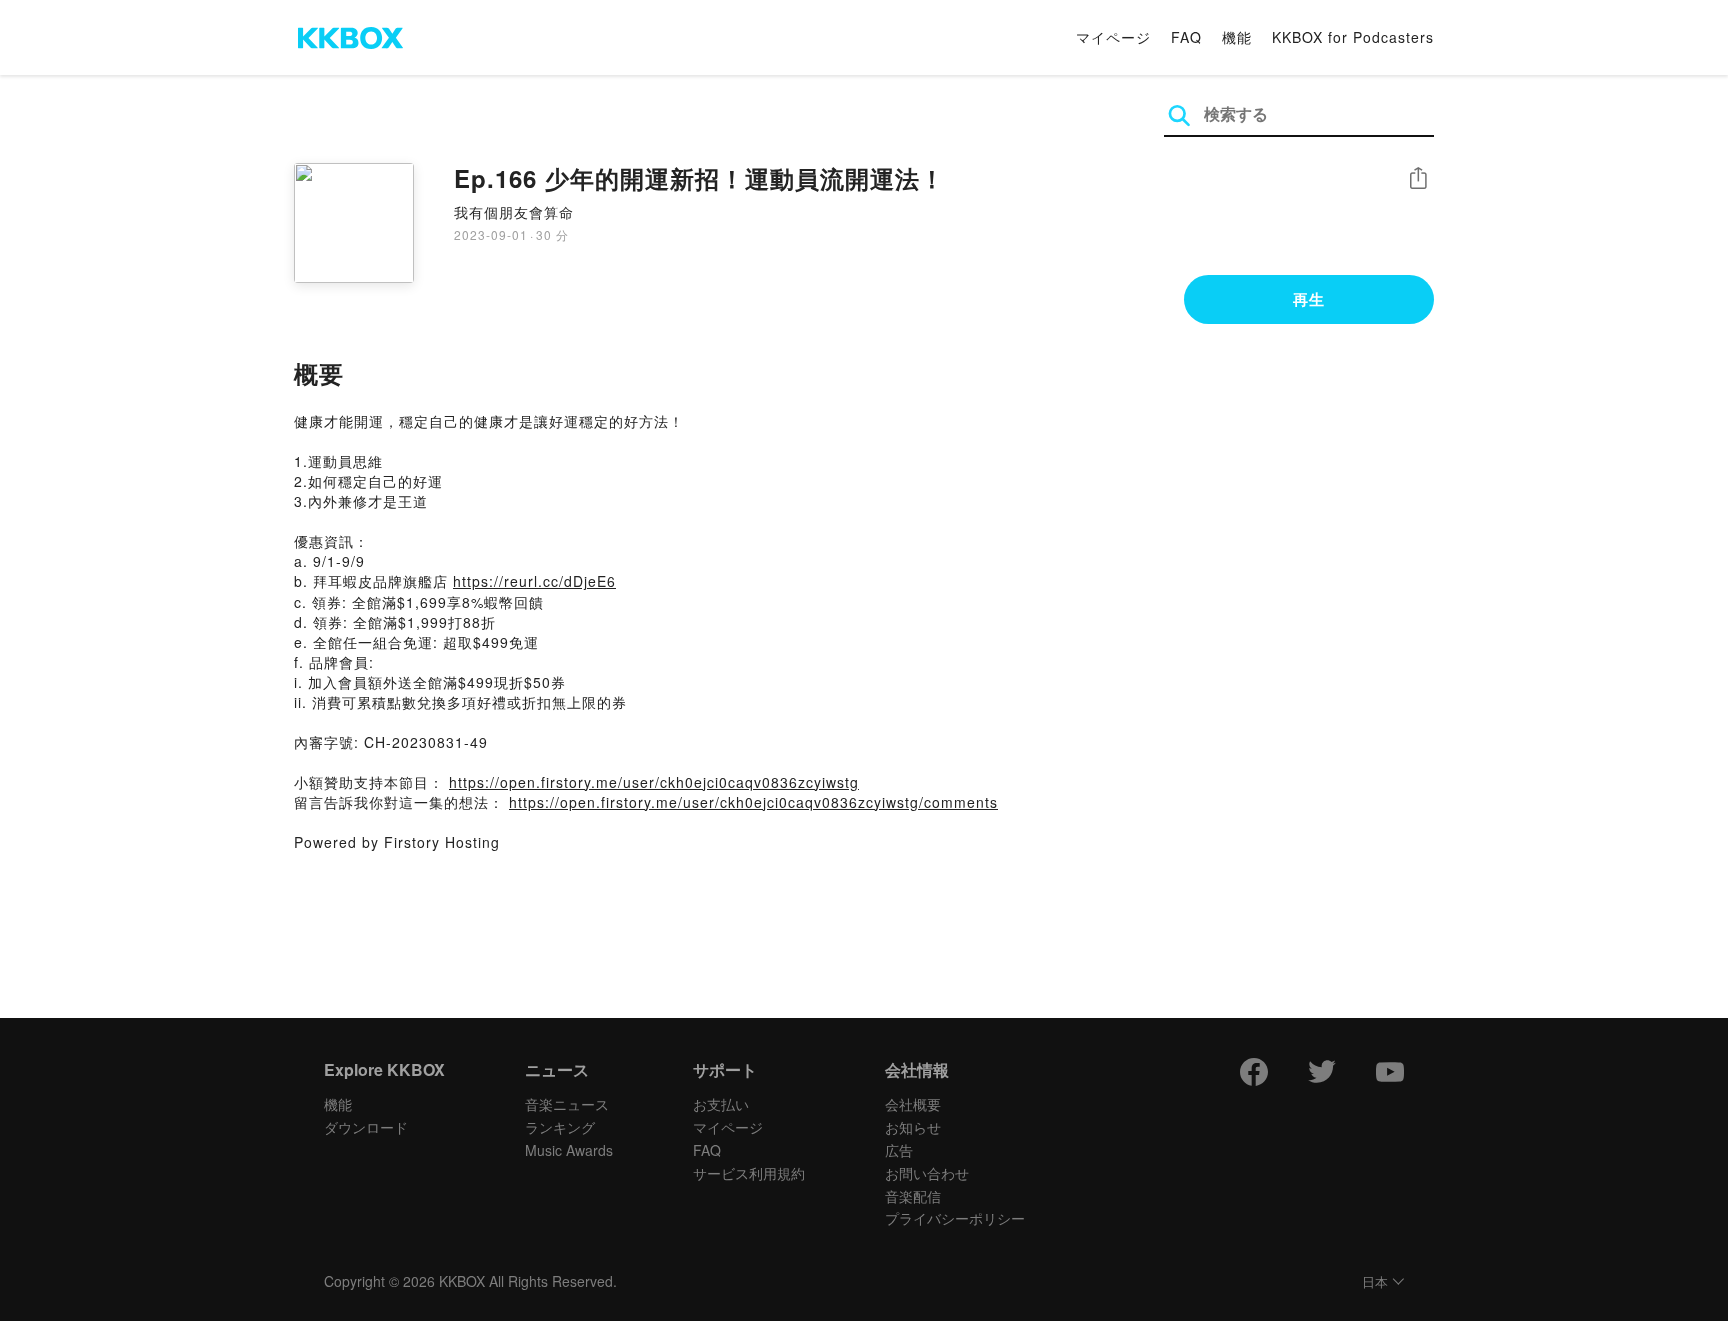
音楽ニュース (567, 1104)
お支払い (721, 1104)
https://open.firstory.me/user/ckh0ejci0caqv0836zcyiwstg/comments (753, 802)
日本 (1375, 1282)
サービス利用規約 (749, 1173)
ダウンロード (366, 1127)
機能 (1237, 37)
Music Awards (569, 1150)
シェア (1418, 178)
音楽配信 (913, 1196)
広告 (899, 1150)
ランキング (560, 1127)
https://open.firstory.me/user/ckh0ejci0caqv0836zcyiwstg (654, 782)
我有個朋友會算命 (514, 212)
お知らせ (913, 1127)
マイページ (1113, 37)
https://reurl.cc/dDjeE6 (534, 581)
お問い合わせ (927, 1173)
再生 (1309, 299)
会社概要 (913, 1104)
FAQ (1186, 37)
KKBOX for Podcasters (1353, 37)
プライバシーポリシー (955, 1218)
